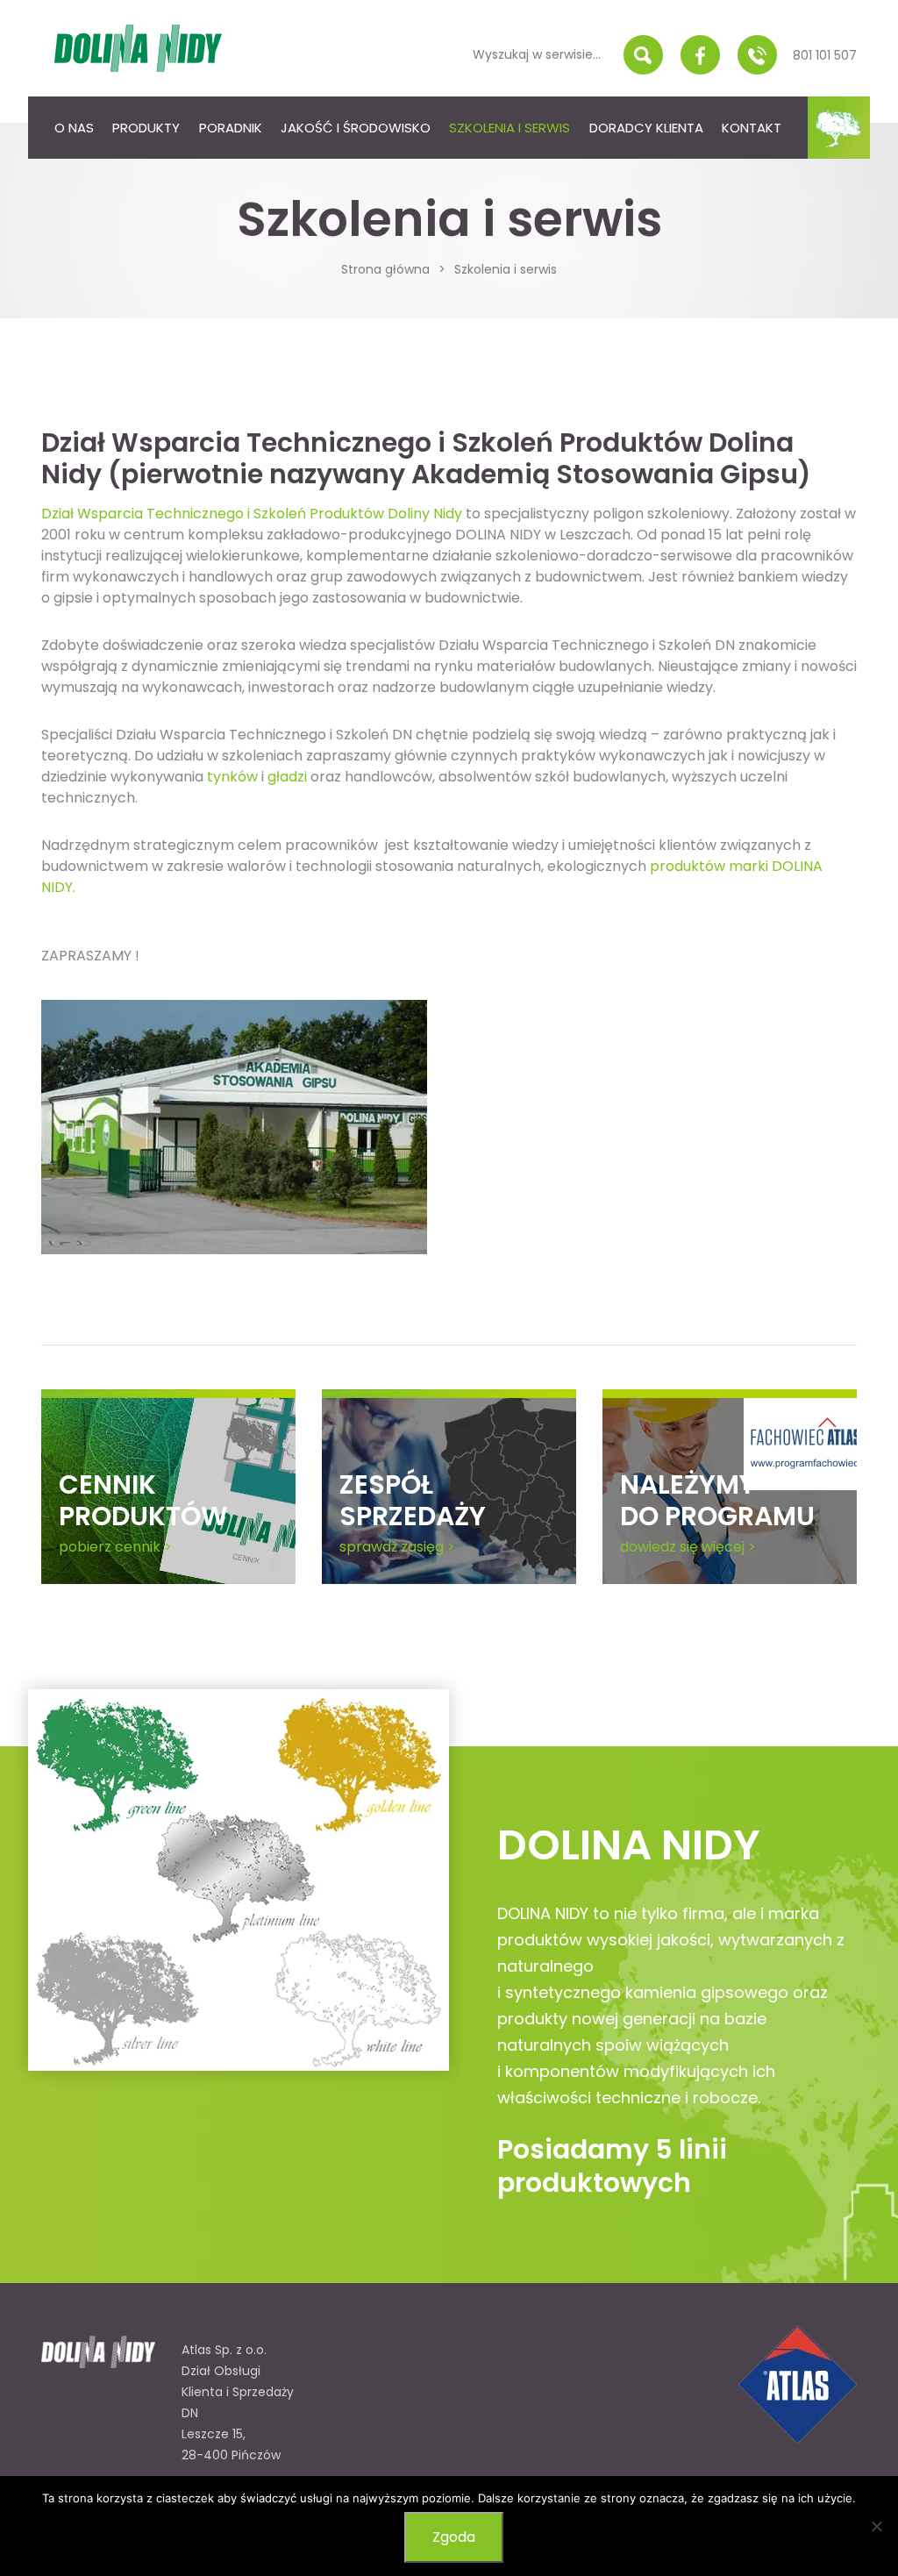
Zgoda (454, 2537)
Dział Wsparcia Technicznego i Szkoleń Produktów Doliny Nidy (252, 514)
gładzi (287, 777)
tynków (232, 777)
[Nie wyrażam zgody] (876, 2526)
